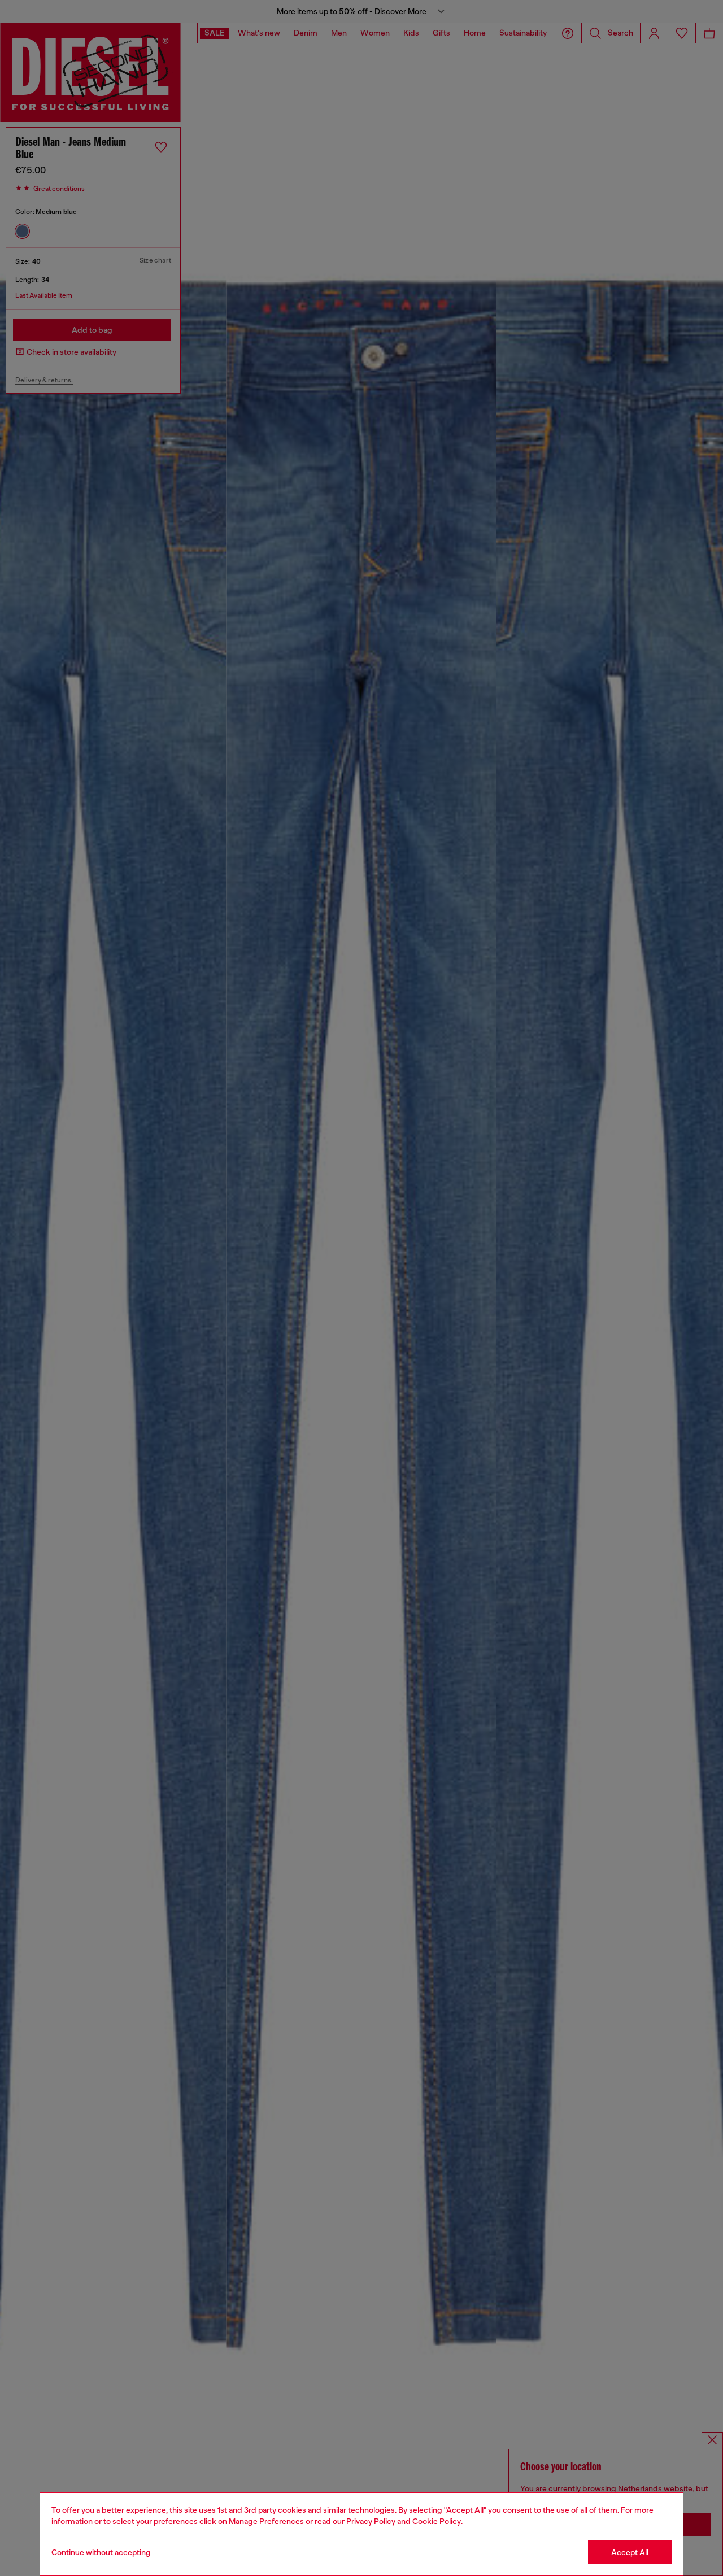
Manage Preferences (266, 2521)
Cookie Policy (437, 2521)
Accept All (630, 2552)
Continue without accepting (101, 2552)
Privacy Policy (371, 2521)
